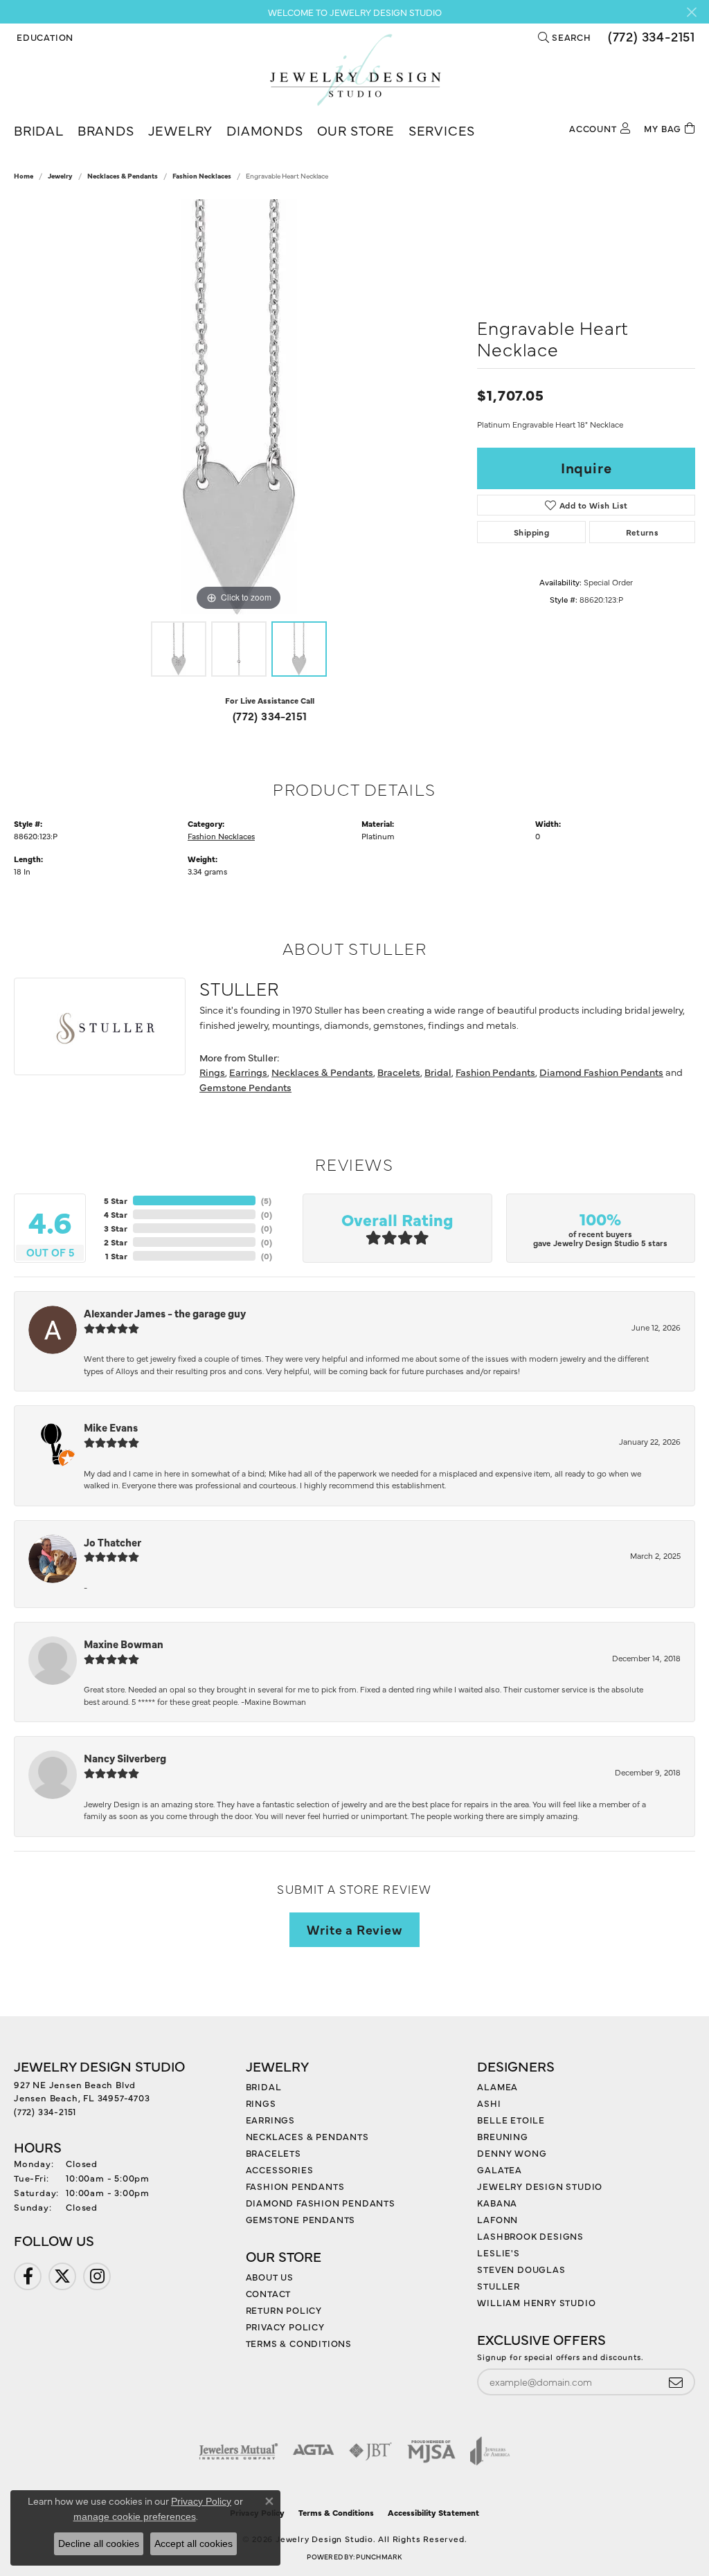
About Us (270, 2276)
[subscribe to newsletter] (676, 2382)
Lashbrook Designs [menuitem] (530, 2236)
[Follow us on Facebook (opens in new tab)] (28, 2276)
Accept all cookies (194, 2543)
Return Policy (284, 2310)
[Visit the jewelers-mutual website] (239, 2451)
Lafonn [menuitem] (497, 2219)
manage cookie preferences (135, 2516)
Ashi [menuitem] (489, 2103)
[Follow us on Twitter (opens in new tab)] (62, 2276)
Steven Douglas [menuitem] (521, 2269)
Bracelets (399, 1072)
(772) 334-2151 (270, 715)
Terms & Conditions (299, 2343)
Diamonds (264, 130)
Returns (643, 532)
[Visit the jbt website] (370, 2451)
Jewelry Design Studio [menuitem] (540, 2186)
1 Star (116, 1256)
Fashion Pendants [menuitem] (295, 2186)
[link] (650, 37)
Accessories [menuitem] (280, 2169)
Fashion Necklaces (202, 176)
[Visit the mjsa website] (431, 2451)
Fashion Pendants (495, 1072)
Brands (106, 130)
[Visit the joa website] (490, 2451)
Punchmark (379, 2557)
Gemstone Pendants (245, 1087)
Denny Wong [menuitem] (512, 2153)
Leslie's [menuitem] (498, 2252)
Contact (269, 2293)
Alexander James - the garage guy (165, 1313)
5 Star (116, 1200)
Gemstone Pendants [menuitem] (301, 2219)
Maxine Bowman (124, 1644)
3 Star (116, 1228)
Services (442, 130)
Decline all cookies (99, 2543)
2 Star (116, 1242)
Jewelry (181, 130)
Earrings (248, 1072)
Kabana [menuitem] (497, 2202)
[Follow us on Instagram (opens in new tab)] (97, 2276)
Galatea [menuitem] (500, 2169)
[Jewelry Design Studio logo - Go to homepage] (355, 70)
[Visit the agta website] (313, 2451)
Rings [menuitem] (261, 2103)
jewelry (60, 176)
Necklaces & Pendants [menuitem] (307, 2136)
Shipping (531, 532)
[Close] (691, 12)
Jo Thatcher (113, 1542)
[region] (239, 407)
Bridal (39, 130)
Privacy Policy (285, 2326)
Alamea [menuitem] (497, 2086)
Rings (212, 1072)
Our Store (356, 130)
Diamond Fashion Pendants (601, 1072)
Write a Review (354, 1929)
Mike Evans (111, 1427)
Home (24, 176)
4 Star (116, 1214)
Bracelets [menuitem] (273, 2153)
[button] (44, 37)
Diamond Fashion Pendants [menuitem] (321, 2202)
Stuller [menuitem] (499, 2285)
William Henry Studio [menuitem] (536, 2302)
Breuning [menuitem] (502, 2136)
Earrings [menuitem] (270, 2119)
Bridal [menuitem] (264, 2086)
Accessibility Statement (433, 2512)
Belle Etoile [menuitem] (511, 2119)
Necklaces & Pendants (123, 176)
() (266, 1200)
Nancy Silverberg (125, 1758)
